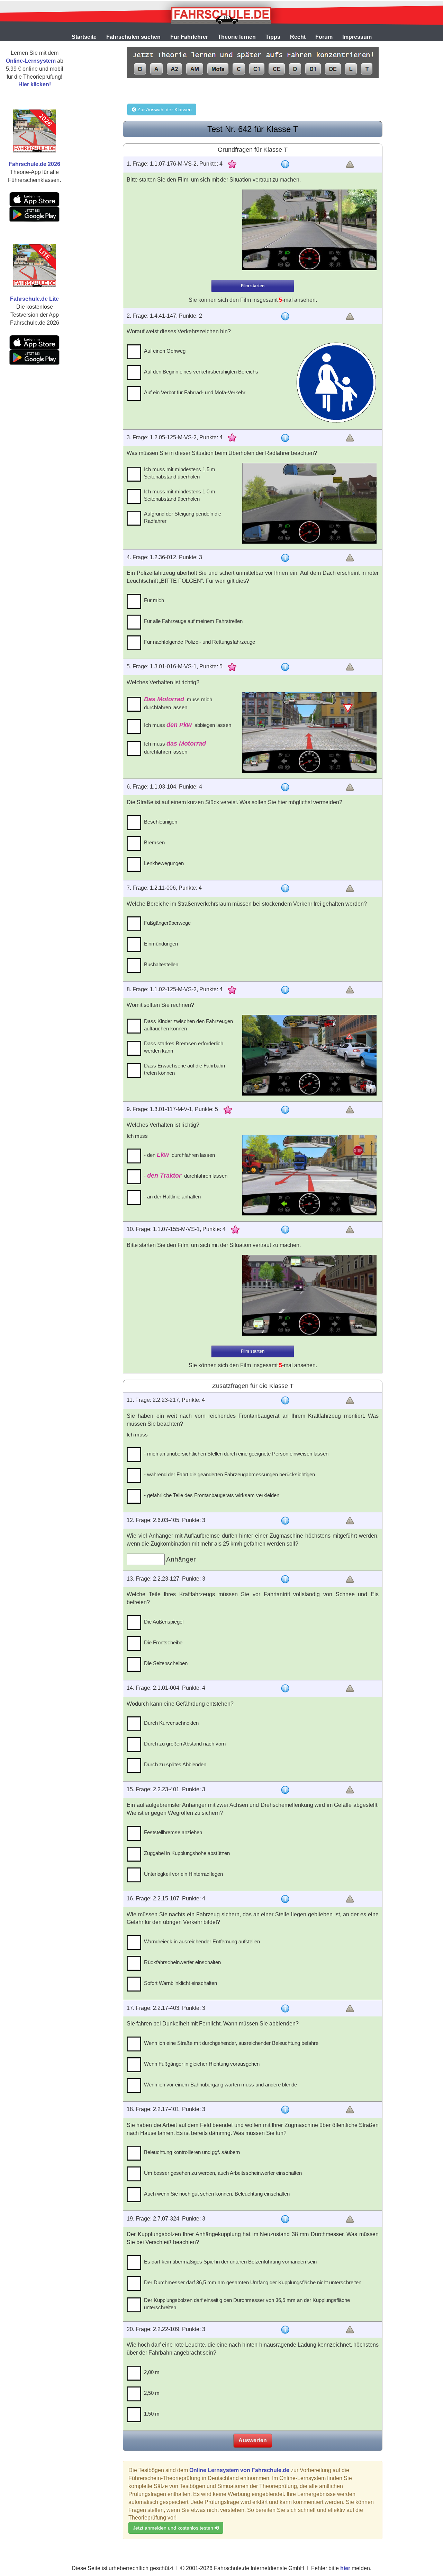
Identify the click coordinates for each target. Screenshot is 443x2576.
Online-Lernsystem (31, 61)
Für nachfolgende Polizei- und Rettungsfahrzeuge (200, 642)
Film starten (253, 286)
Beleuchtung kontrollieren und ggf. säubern (192, 2152)
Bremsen (154, 842)
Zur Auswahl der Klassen (164, 109)
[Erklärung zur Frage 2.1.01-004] (285, 1688)
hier (345, 2568)
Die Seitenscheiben (166, 1663)
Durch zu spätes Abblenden (175, 1764)
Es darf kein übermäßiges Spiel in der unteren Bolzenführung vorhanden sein (230, 2262)
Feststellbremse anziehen (173, 1832)
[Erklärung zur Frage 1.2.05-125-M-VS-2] (285, 438)
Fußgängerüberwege (167, 923)
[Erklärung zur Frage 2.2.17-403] (285, 2008)
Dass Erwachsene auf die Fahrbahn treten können (184, 1069)
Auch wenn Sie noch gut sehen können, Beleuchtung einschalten (217, 2194)
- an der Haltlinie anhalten (172, 1197)
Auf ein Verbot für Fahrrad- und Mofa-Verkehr (195, 392)
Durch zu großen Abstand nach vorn (185, 1744)
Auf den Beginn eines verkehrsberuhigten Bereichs (201, 372)
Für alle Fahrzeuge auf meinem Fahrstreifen (193, 621)
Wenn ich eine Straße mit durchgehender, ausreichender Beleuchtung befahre (231, 2043)
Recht (298, 37)
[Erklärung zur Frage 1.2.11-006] (285, 888)
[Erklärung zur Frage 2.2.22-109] (285, 2330)
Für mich (154, 600)
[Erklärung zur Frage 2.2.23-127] (285, 1579)
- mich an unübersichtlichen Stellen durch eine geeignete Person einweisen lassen (236, 1454)
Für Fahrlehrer (189, 37)
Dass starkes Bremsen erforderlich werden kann (184, 1047)
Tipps (273, 37)
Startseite (84, 37)
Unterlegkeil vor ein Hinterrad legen (183, 1874)
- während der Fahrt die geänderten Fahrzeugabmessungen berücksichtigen (229, 1474)
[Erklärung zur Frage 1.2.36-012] (285, 558)
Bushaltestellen (161, 964)
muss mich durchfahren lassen (178, 703)
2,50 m (152, 2393)
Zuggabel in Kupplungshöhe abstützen (187, 1853)
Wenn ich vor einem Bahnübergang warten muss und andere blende (220, 2085)
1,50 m (152, 2414)
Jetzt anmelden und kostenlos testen (174, 2528)
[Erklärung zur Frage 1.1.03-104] (285, 787)
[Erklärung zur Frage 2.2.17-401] (285, 2110)
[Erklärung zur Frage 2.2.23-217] (285, 1400)
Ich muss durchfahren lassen (175, 748)
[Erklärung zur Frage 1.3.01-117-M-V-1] (285, 1110)
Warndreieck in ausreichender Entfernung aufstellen (202, 1941)
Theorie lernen (237, 37)
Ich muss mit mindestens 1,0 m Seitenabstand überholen (180, 495)
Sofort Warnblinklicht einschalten (180, 1983)
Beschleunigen (161, 822)
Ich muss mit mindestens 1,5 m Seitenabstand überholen (180, 473)
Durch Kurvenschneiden (171, 1723)
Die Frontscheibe (163, 1642)
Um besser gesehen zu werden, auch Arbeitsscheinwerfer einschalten (223, 2173)
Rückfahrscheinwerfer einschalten (182, 1962)
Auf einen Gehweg (165, 351)
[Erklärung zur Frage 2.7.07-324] (285, 2219)
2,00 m (152, 2372)
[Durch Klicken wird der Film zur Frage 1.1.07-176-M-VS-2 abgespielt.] (309, 230)
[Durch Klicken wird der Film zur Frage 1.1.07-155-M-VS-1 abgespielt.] (309, 1295)
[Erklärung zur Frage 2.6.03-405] (285, 1521)
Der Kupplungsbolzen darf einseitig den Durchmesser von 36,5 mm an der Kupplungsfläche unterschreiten (247, 2304)
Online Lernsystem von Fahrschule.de (239, 2470)
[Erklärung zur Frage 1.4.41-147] (285, 316)
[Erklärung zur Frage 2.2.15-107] (285, 1899)
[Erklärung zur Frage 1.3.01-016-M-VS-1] (285, 667)
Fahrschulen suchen (133, 37)
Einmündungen (161, 944)
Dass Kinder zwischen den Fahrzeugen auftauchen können (188, 1025)
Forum (324, 37)
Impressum (357, 37)
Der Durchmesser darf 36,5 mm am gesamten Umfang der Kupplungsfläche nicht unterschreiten (253, 2282)
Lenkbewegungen (164, 863)
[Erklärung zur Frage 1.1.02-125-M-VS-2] (285, 990)
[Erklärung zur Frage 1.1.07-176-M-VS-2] (285, 164)
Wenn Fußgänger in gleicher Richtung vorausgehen (202, 2064)
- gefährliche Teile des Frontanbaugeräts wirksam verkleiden (212, 1495)
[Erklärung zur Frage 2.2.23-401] (285, 1790)
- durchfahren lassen (186, 1176)
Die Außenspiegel (164, 1622)
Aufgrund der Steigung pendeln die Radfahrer (183, 517)
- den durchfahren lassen (179, 1155)
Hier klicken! (35, 84)
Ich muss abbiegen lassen (188, 725)
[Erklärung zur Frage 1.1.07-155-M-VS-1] (285, 1230)
